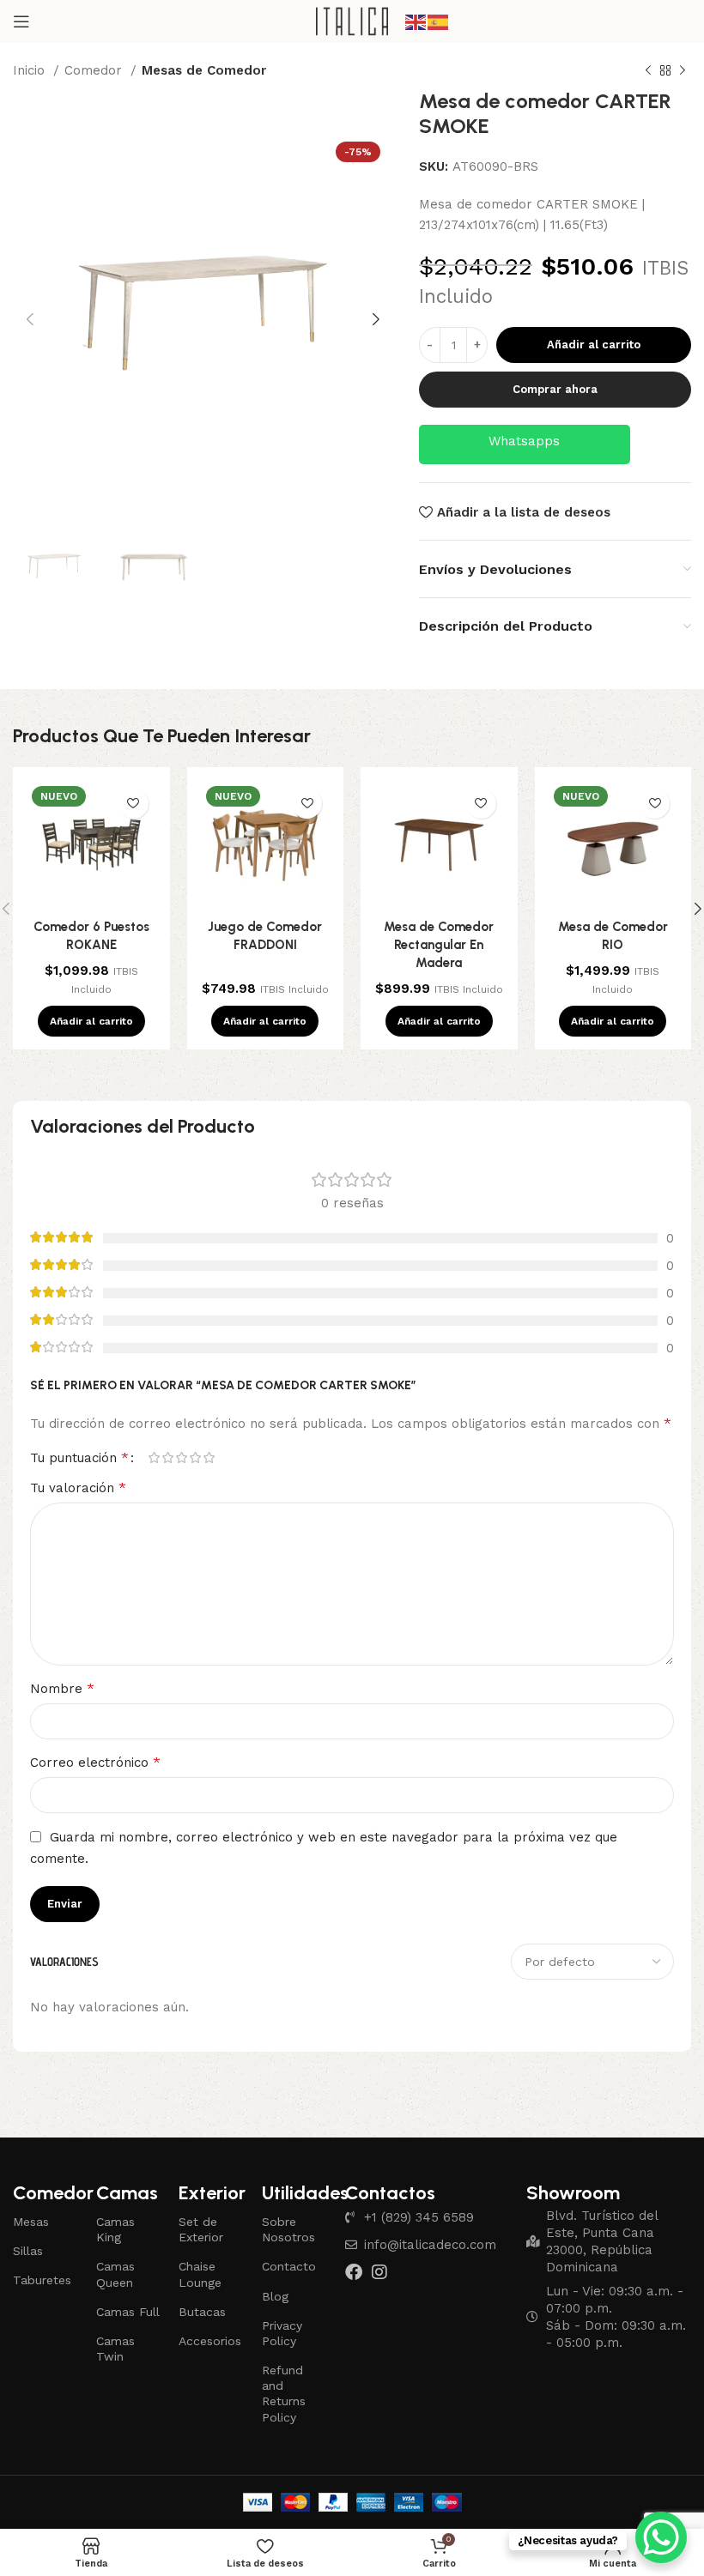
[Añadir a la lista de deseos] (134, 804)
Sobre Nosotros (288, 2229)
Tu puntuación (79, 1458)
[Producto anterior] (648, 71)
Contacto (289, 2266)
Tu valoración (78, 1488)
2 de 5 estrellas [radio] (167, 1457)
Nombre (62, 1688)
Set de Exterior (201, 2229)
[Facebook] (354, 2272)
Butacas (202, 2312)
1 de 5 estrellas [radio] (154, 1457)
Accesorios (210, 2341)
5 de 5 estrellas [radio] (209, 1457)
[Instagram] (379, 2272)
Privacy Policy (282, 2333)
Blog (275, 2296)
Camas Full (128, 2312)
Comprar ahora (555, 389)
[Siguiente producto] (683, 71)
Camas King (115, 2229)
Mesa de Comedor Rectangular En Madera (439, 945)
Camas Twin (115, 2349)
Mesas (31, 2222)
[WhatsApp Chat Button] (661, 2537)
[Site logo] (352, 21)
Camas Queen (115, 2274)
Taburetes (42, 2280)
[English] (416, 21)
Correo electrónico (95, 1762)
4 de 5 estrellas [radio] (195, 1457)
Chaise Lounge (200, 2274)
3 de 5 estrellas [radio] (181, 1457)
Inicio (31, 70)
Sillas (28, 2251)
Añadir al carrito (594, 345)
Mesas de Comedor (204, 70)
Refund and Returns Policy (284, 2394)
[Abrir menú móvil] (21, 21)
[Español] (439, 21)
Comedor (95, 70)
